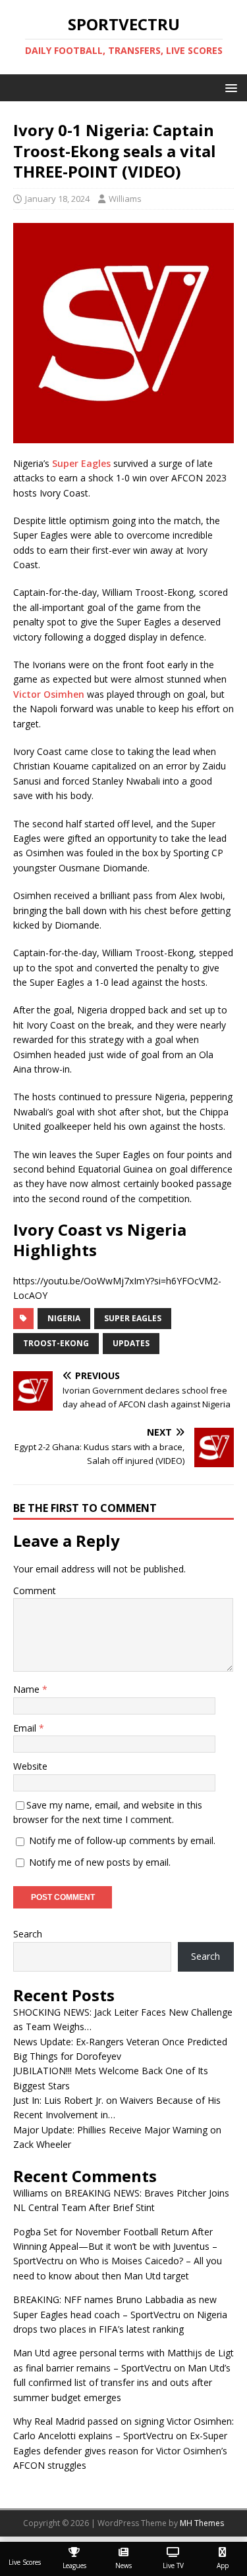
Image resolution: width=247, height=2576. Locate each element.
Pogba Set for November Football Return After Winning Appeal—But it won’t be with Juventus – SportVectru (115, 2247)
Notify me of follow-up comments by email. (122, 1840)
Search (28, 1934)
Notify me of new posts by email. (100, 1862)
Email (26, 1728)
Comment (35, 1591)
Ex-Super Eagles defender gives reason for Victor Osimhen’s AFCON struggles (120, 2450)
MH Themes (202, 2523)
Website (30, 1766)
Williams (125, 199)
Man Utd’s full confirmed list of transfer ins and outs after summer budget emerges (122, 2383)
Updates (131, 1343)
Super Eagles (81, 463)
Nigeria (64, 1318)
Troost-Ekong (56, 1343)
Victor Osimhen (49, 694)
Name (28, 1689)
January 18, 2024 (57, 199)
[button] (229, 87)
